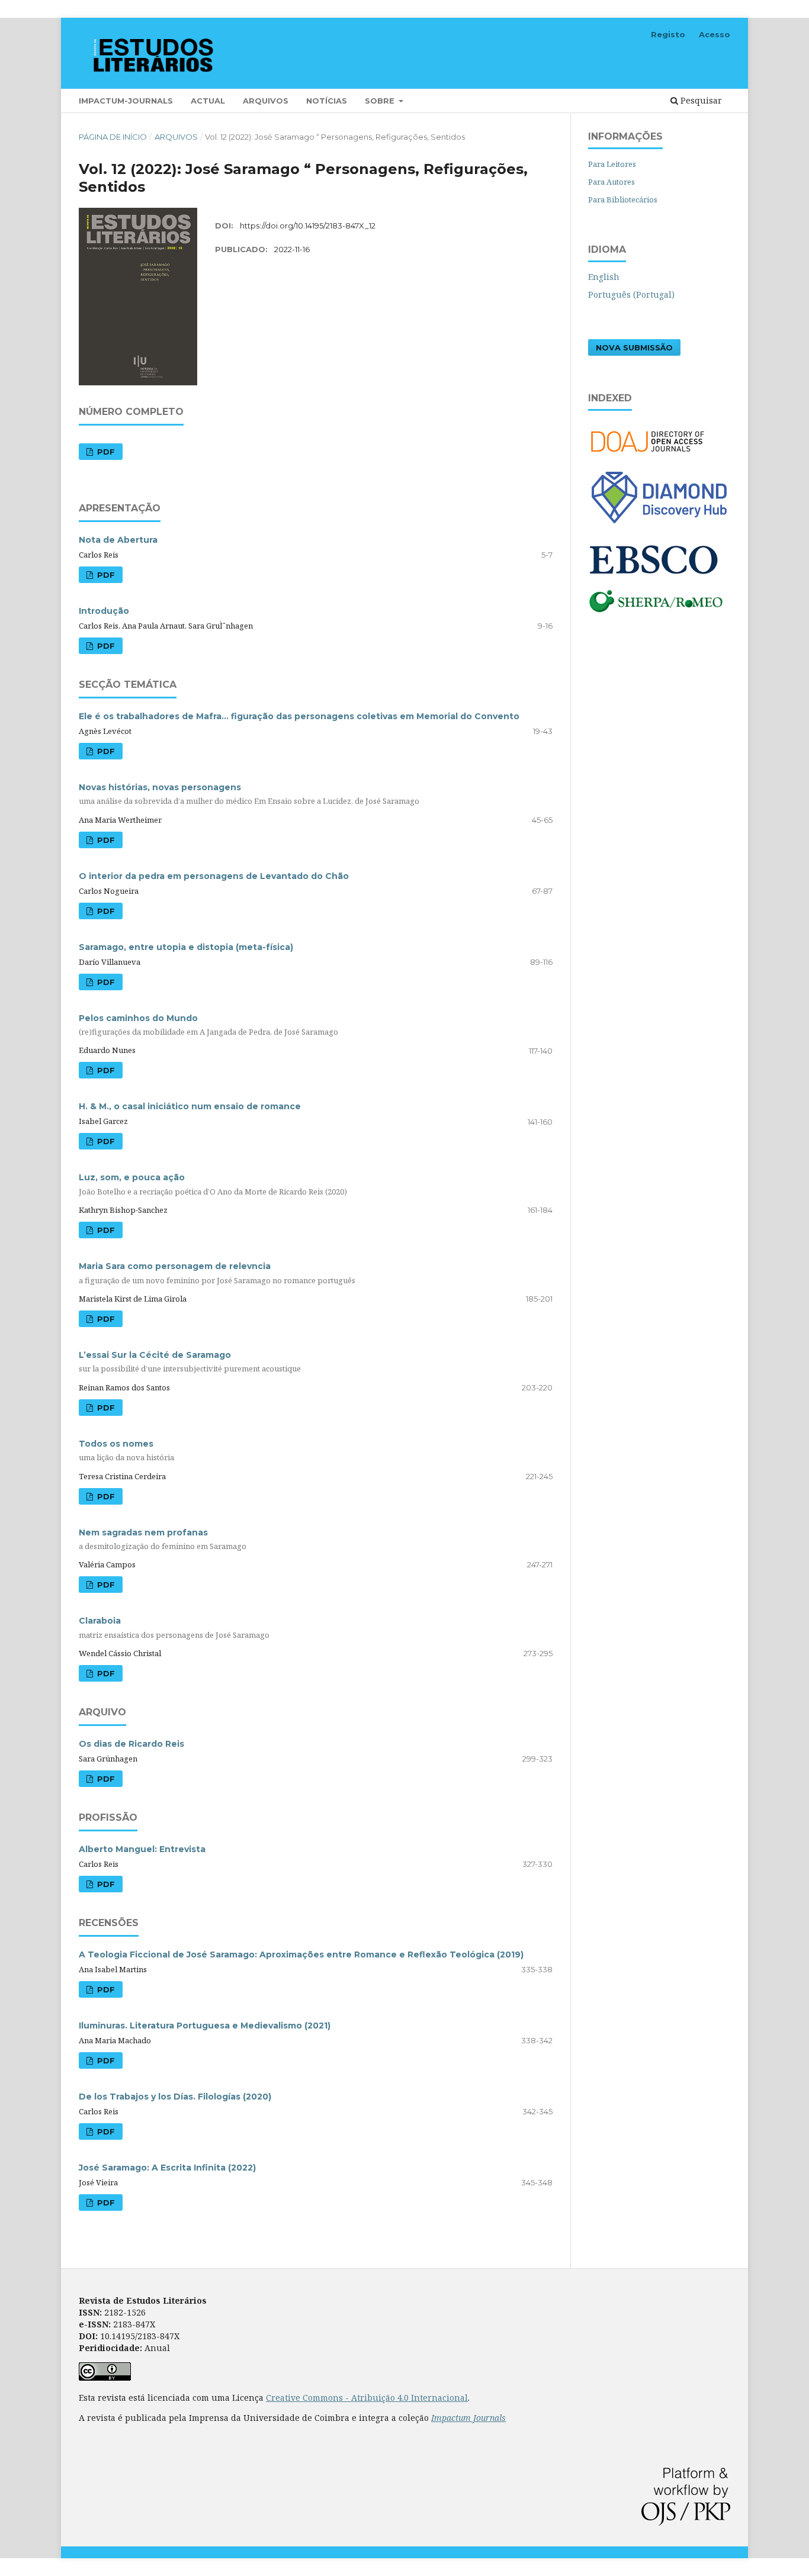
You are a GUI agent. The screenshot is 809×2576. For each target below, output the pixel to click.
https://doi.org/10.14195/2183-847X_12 (308, 226)
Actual (208, 101)
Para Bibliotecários (623, 199)
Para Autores (611, 182)
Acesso (715, 34)
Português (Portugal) (631, 294)
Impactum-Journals (126, 101)
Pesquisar (700, 100)
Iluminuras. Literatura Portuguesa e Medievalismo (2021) (205, 2026)
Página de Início (113, 137)
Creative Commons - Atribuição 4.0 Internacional (367, 2398)
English (604, 277)
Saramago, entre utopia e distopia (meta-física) (186, 947)
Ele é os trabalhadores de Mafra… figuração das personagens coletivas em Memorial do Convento (299, 716)
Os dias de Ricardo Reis (131, 1744)
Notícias (327, 101)
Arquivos (266, 101)
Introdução (104, 611)
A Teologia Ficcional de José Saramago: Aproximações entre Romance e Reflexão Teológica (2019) (301, 1954)
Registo (668, 34)
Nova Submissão (634, 347)
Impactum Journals (468, 2418)
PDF (105, 452)
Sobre (381, 101)
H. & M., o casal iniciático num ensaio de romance (190, 1106)
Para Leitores (612, 164)
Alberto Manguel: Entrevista (142, 1849)
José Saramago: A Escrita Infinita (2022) (167, 2168)
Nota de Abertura (118, 540)
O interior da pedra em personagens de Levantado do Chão (214, 876)
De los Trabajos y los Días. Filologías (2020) (175, 2097)
